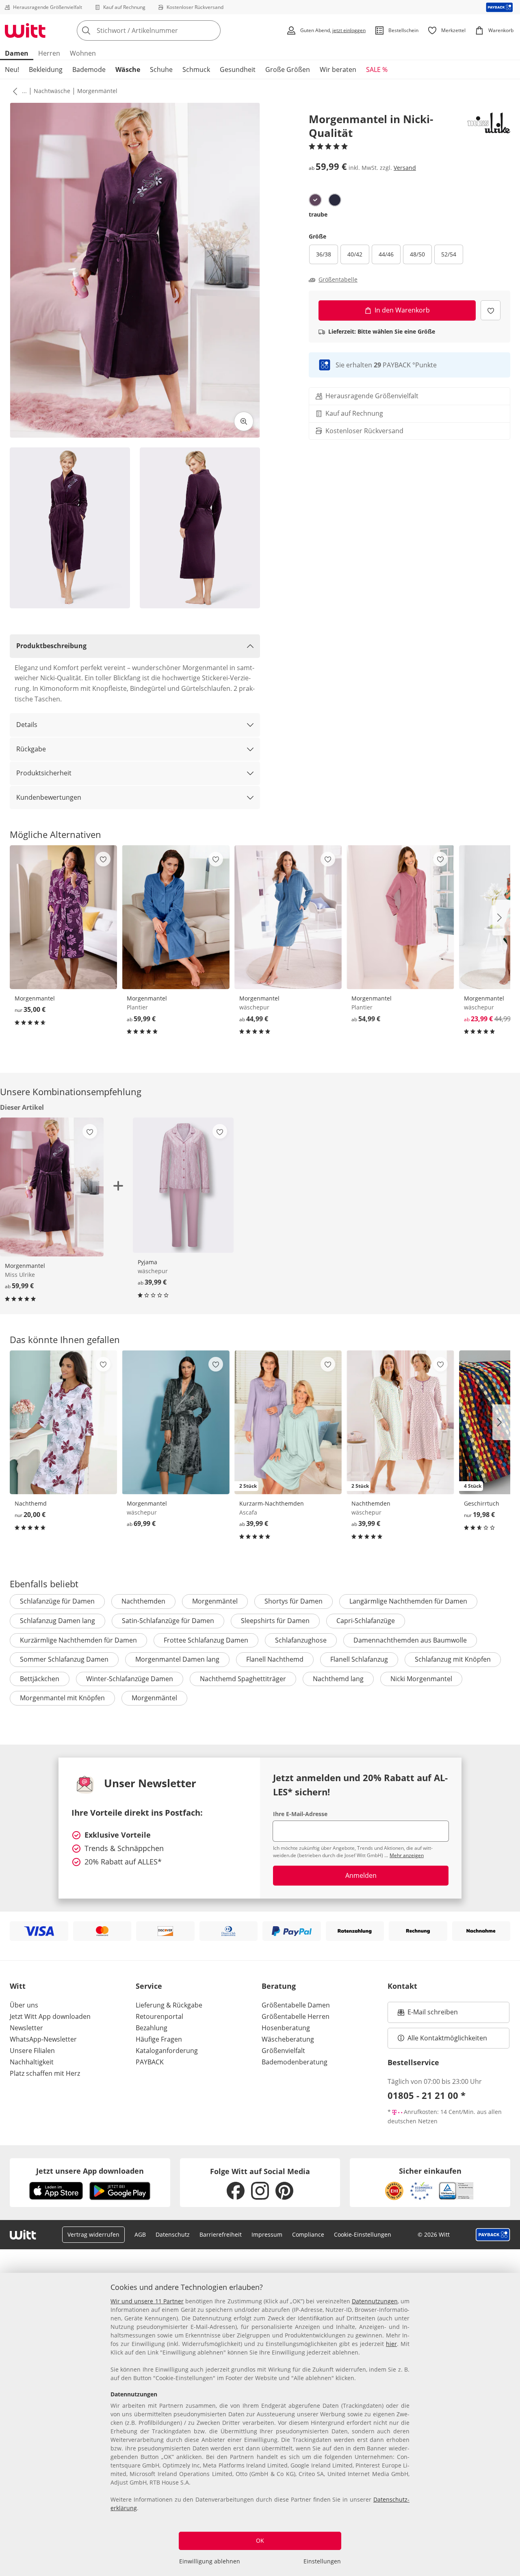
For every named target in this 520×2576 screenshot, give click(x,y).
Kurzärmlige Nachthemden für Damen (78, 1640)
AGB (140, 2234)
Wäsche (128, 69)
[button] (13, 91)
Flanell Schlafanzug (359, 1659)
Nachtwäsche (52, 91)
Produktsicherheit (44, 773)
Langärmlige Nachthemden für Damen (408, 1601)
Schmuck (196, 69)
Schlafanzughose (301, 1640)
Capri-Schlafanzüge (366, 1621)
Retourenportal (159, 2016)
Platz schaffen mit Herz (45, 2073)
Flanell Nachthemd (275, 1659)
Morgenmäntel (97, 91)
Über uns (24, 2005)
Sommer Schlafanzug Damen (64, 1659)
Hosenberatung (286, 2028)
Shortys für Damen (294, 1601)
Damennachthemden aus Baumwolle (410, 1640)
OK (260, 2540)
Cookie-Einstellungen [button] (363, 2234)
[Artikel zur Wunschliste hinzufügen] (491, 310)
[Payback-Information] (493, 2235)
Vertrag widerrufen (93, 2234)
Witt (18, 1986)
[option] (315, 200)
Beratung (279, 1986)
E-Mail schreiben (428, 2014)
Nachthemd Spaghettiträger (243, 1679)
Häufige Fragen (159, 2039)
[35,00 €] (63, 917)
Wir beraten (338, 69)
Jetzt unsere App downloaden (90, 2171)
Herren (49, 53)
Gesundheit (238, 69)
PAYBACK (150, 2062)
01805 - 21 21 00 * (427, 2095)
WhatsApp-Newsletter (43, 2039)
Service (149, 1986)
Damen (17, 53)
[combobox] (167, 30)
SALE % (377, 69)
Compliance (308, 2234)
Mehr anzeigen (407, 1855)
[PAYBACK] (499, 7)
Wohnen (83, 53)
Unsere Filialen (32, 2051)
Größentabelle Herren (296, 2016)
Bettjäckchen (40, 1679)
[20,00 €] (63, 1422)
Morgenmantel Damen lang (177, 1659)
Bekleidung (46, 69)
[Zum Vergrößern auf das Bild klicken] (244, 421)
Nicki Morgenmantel (421, 1679)
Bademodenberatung (295, 2062)
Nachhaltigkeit (32, 2062)
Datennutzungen (375, 2301)
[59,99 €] (175, 917)
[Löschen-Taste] (212, 30)
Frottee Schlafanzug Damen (206, 1640)
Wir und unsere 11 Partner (147, 2301)
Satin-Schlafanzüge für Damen (168, 1621)
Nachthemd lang (338, 1679)
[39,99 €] (183, 1185)
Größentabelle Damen (296, 2005)
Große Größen (288, 69)
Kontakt (402, 1986)
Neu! (12, 69)
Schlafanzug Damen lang (57, 1621)
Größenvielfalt (283, 2051)
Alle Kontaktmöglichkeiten (447, 2038)
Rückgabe (31, 749)
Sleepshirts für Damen (275, 1621)
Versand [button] (405, 168)
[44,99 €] (288, 917)
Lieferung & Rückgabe (169, 2005)
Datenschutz (173, 2234)
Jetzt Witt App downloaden (50, 2016)
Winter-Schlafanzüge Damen (130, 1679)
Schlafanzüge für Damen (57, 1601)
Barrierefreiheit (221, 2234)
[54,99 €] (400, 917)
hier (391, 2344)
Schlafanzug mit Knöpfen (453, 1659)
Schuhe (161, 69)
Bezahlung (152, 2028)
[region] (260, 2424)
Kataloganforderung (167, 2051)
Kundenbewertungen (49, 797)
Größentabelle (338, 280)
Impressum (267, 2234)
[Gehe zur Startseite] (25, 30)
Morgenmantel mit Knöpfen (62, 1698)
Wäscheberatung (288, 2039)
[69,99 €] (175, 1422)
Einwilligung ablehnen (210, 2561)
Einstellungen (322, 2561)
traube (318, 214)
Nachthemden (143, 1601)
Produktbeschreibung (51, 646)
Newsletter (26, 2028)
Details (27, 725)
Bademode (89, 69)
